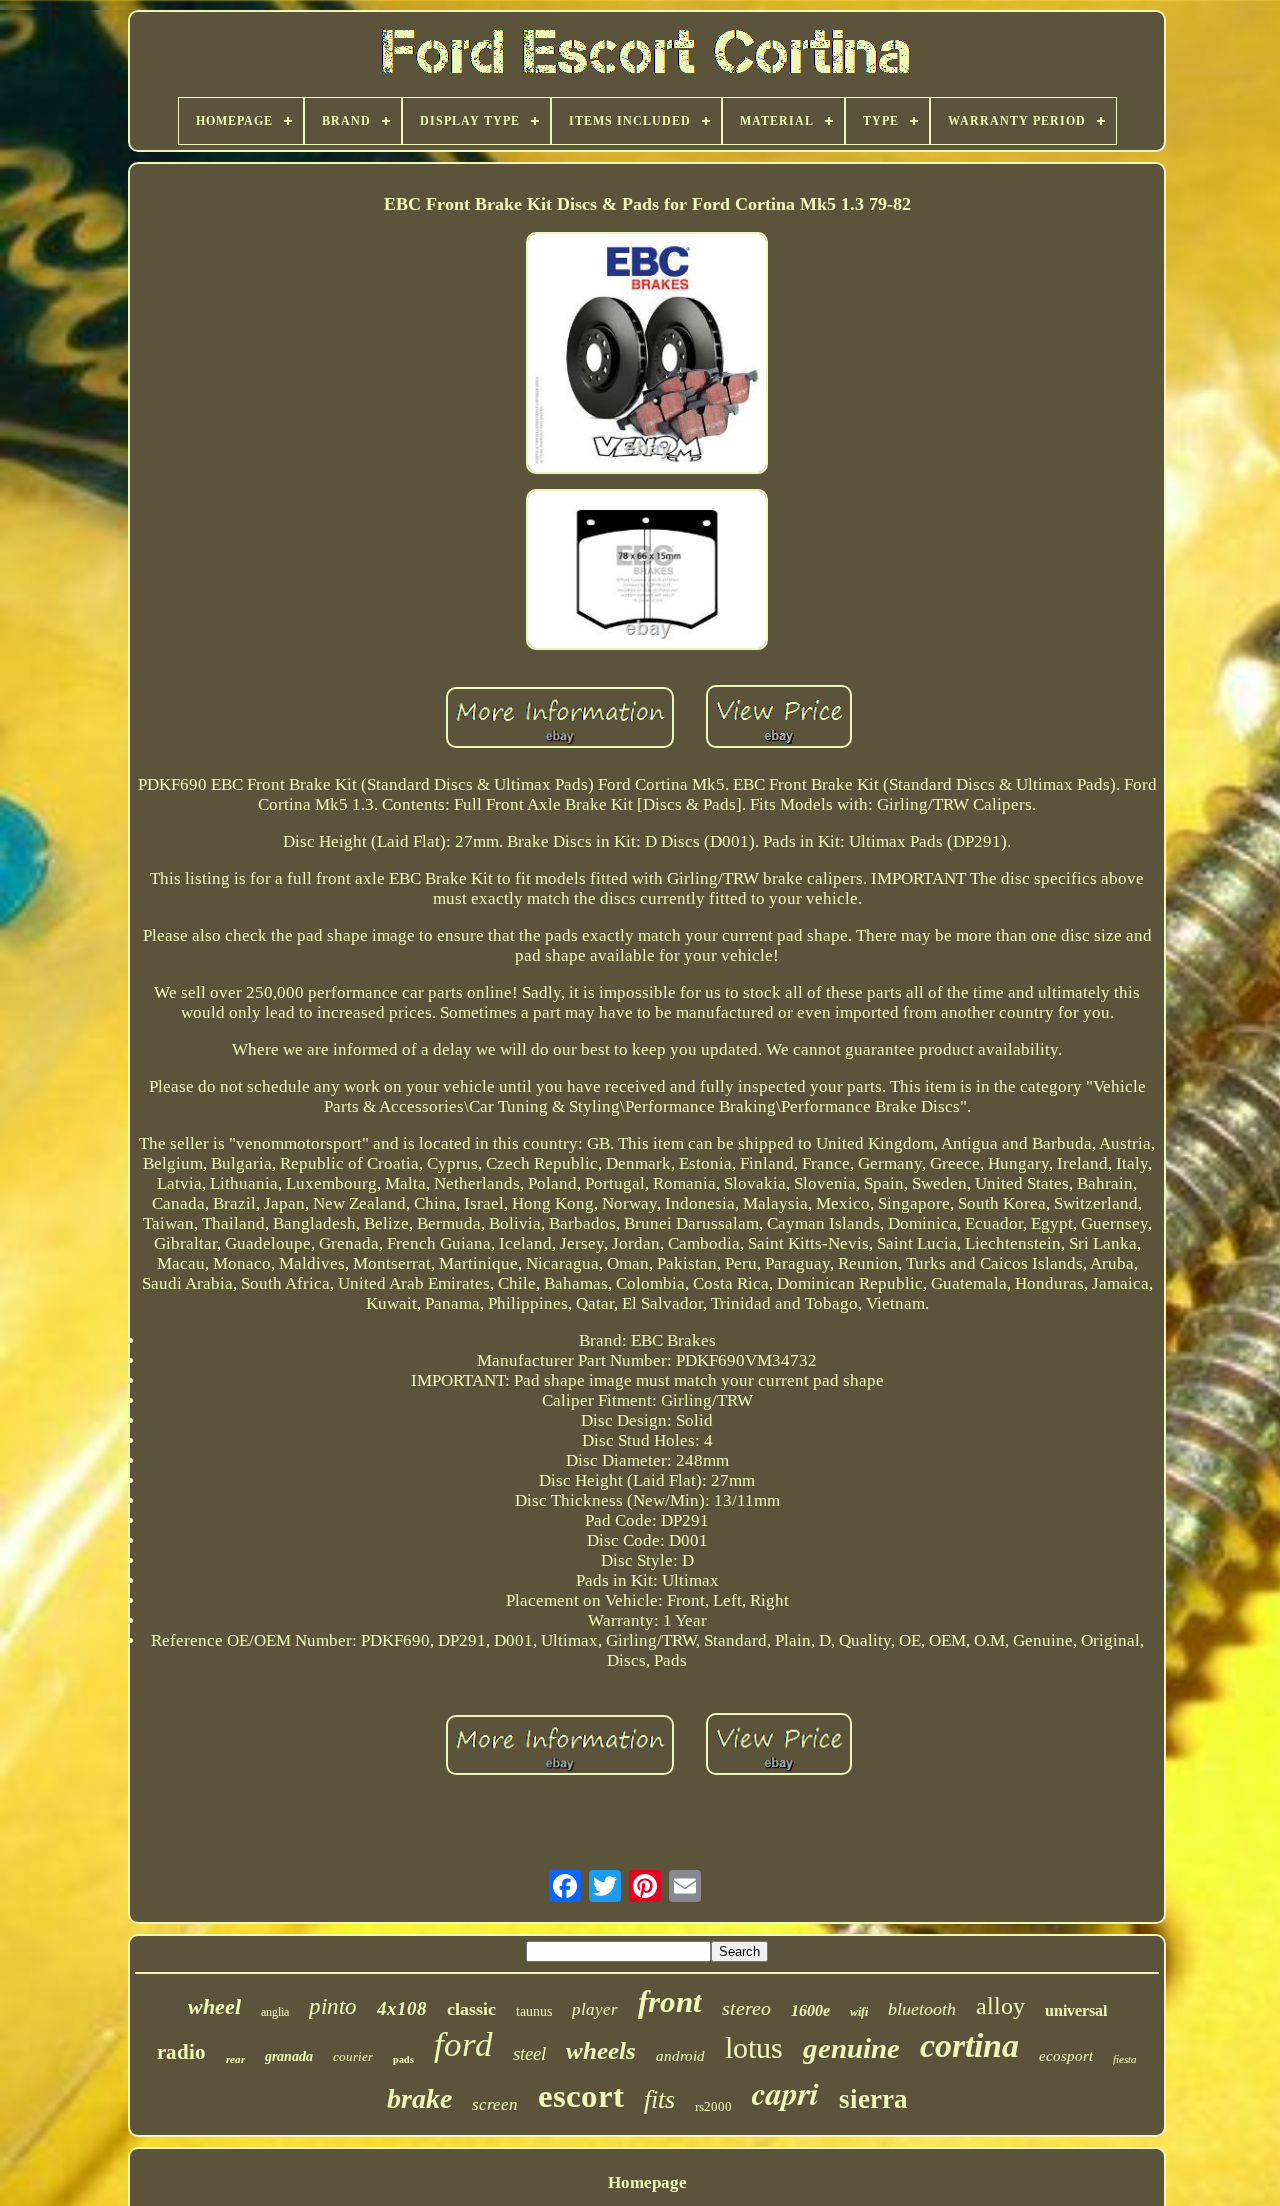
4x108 (402, 2008)
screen (495, 2104)
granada (289, 2056)
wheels (601, 2050)
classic (471, 2009)
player (595, 2009)
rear (235, 2059)
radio (181, 2052)
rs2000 (713, 2106)
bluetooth (922, 2009)
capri (785, 2092)
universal (1076, 2010)
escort (581, 2096)
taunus (534, 2011)
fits (659, 2099)
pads (403, 2059)
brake (419, 2098)
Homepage (647, 2182)
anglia (275, 2012)
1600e (810, 2010)
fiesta (1125, 2059)
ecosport (1066, 2056)
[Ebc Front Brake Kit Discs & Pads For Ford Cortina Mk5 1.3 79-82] (647, 355)
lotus (754, 2047)
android (680, 2056)
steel (529, 2053)
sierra (873, 2099)
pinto (333, 2006)
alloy (1000, 2006)
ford (463, 2044)
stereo (746, 2008)
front (670, 2001)
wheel (214, 2006)
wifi (859, 2012)
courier (353, 2056)
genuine (851, 2048)
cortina (969, 2045)
